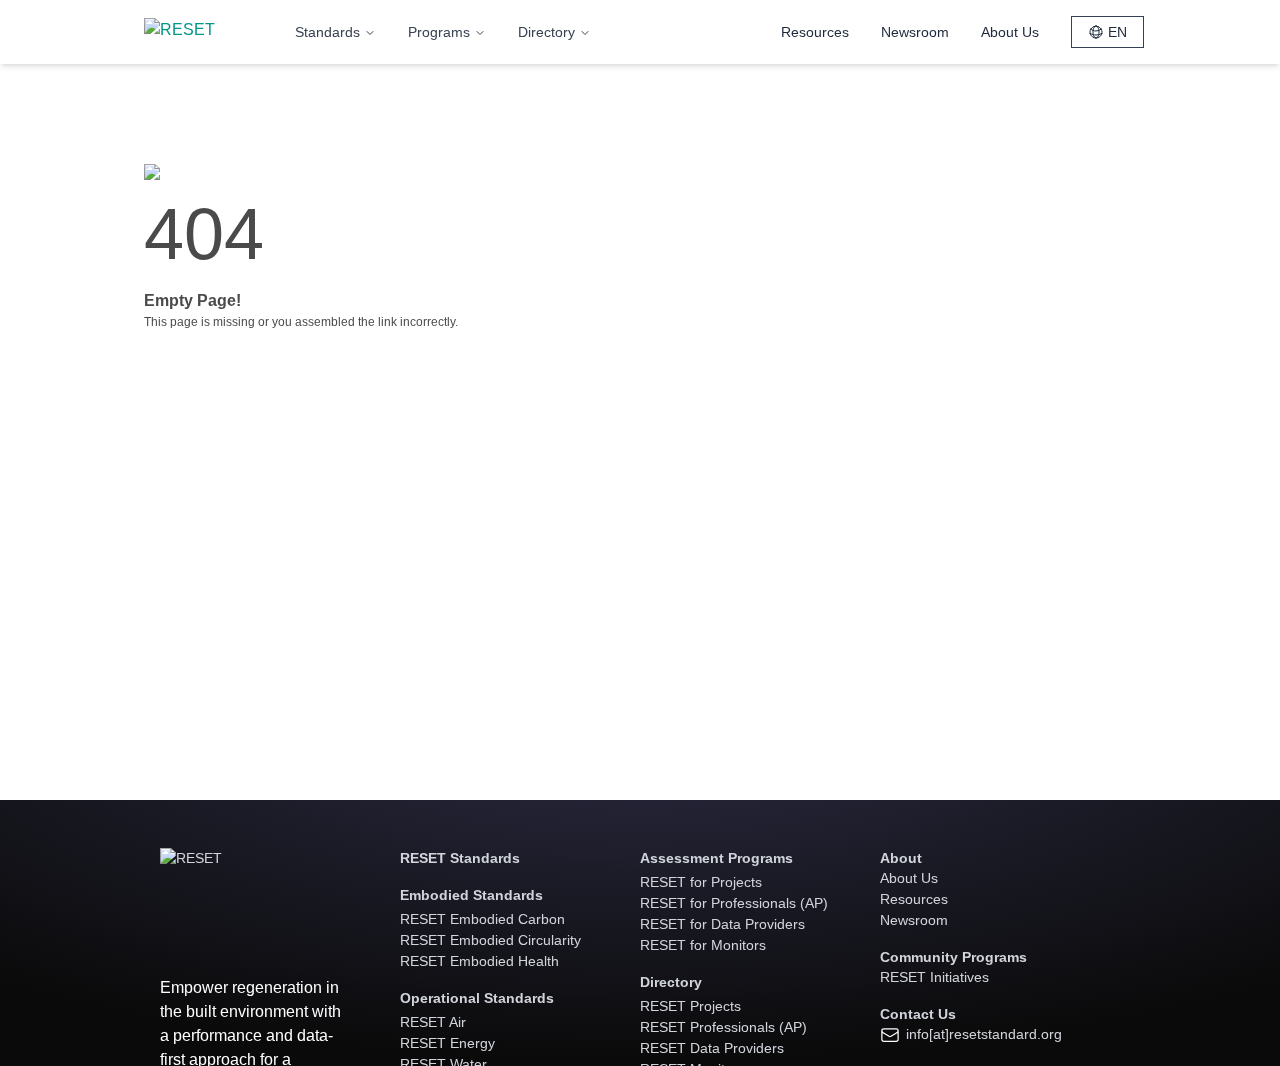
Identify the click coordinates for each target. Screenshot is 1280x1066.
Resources (815, 32)
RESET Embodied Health (479, 961)
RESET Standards (460, 858)
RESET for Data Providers (722, 924)
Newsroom (915, 32)
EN (1117, 32)
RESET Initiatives (934, 977)
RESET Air (433, 1022)
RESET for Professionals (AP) (734, 903)
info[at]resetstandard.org (982, 1034)
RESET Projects (690, 1006)
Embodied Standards (471, 895)
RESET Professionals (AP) (723, 1027)
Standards (327, 32)
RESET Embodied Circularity (490, 940)
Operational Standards (477, 998)
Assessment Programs (716, 858)
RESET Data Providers (712, 1048)
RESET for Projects (701, 882)
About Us (1010, 32)
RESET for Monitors (703, 945)
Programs (439, 32)
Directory (546, 32)
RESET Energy (447, 1043)
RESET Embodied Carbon (482, 919)
